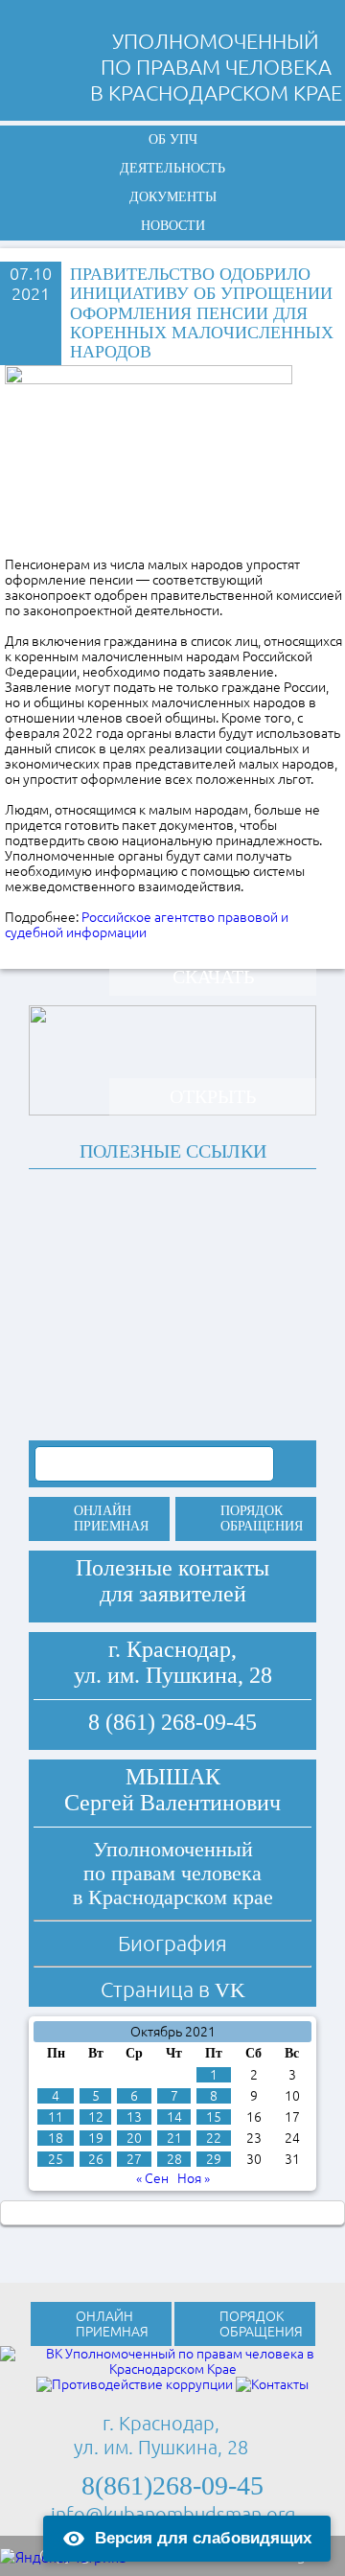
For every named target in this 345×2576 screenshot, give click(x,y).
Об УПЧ (173, 139)
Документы (173, 197)
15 (214, 2117)
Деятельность (172, 168)
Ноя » (194, 2178)
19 (96, 2138)
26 (96, 2159)
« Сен (152, 2178)
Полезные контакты (172, 1568)
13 (134, 2117)
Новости (173, 226)
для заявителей (173, 1594)
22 (214, 2138)
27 (134, 2159)
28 (174, 2159)
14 (174, 2117)
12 (96, 2117)
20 (134, 2138)
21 (174, 2138)
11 (56, 2117)
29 (214, 2159)
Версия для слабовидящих (203, 2538)
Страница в (173, 1989)
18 (56, 2138)
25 (56, 2159)
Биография (172, 1943)
